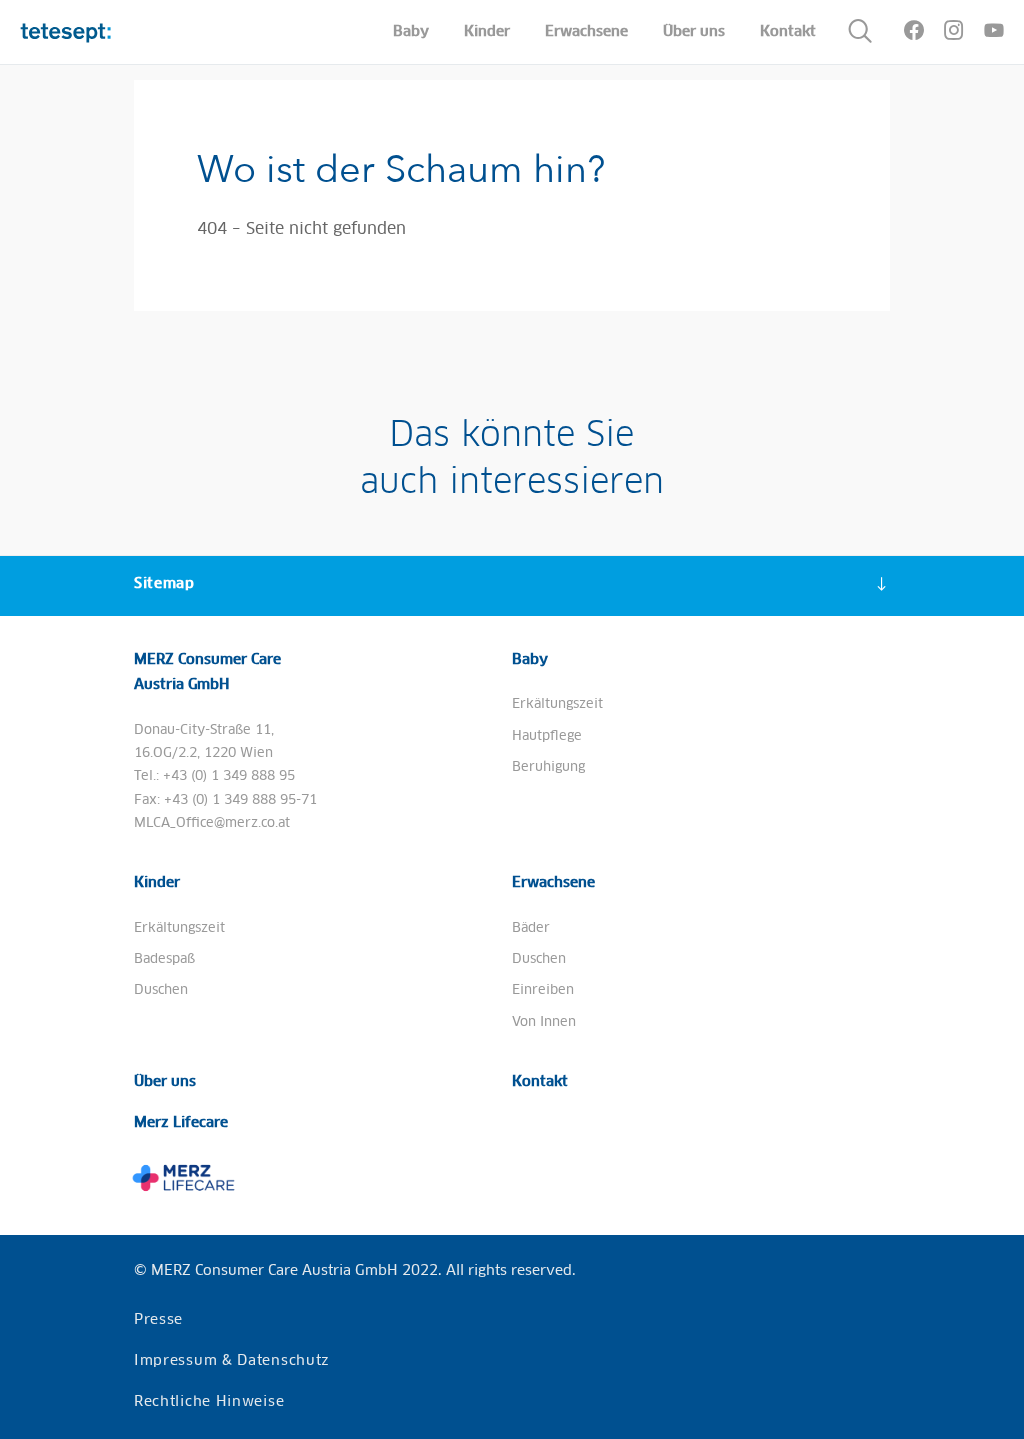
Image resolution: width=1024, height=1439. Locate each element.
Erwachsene (553, 883)
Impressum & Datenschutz (232, 1361)
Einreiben (543, 990)
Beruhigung (548, 767)
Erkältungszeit (557, 704)
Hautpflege (547, 736)
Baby (530, 660)
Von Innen (544, 1022)
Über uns (165, 1082)
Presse (158, 1320)
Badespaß (164, 959)
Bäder (531, 928)
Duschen (161, 990)
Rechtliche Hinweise (209, 1402)
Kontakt (540, 1082)
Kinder (157, 883)
